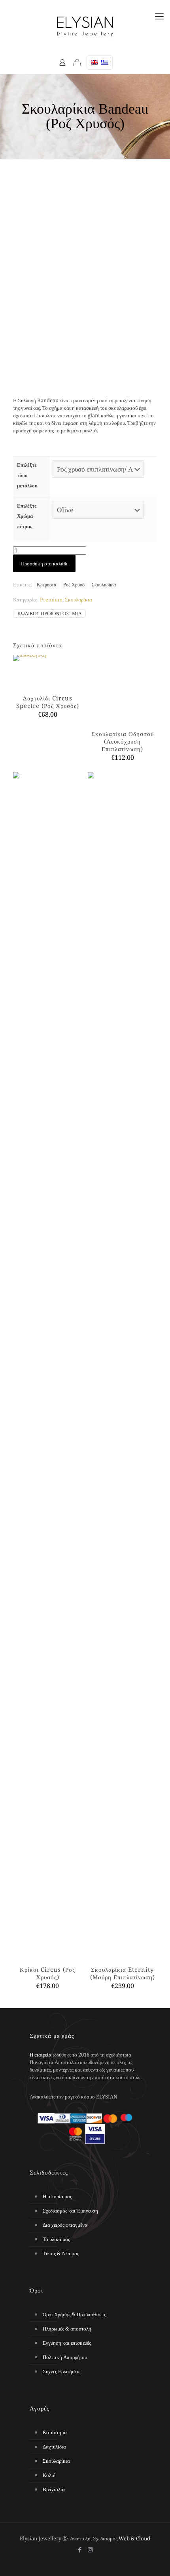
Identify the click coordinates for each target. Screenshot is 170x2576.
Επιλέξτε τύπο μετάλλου (27, 475)
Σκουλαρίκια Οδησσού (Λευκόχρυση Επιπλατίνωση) (123, 1860)
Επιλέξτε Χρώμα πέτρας (27, 516)
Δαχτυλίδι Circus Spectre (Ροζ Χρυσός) (48, 702)
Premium (51, 599)
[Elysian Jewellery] (85, 26)
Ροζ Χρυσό (74, 584)
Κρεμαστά (46, 584)
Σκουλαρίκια (104, 584)
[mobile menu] (159, 16)
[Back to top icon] (154, 2556)
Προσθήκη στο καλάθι (44, 563)
